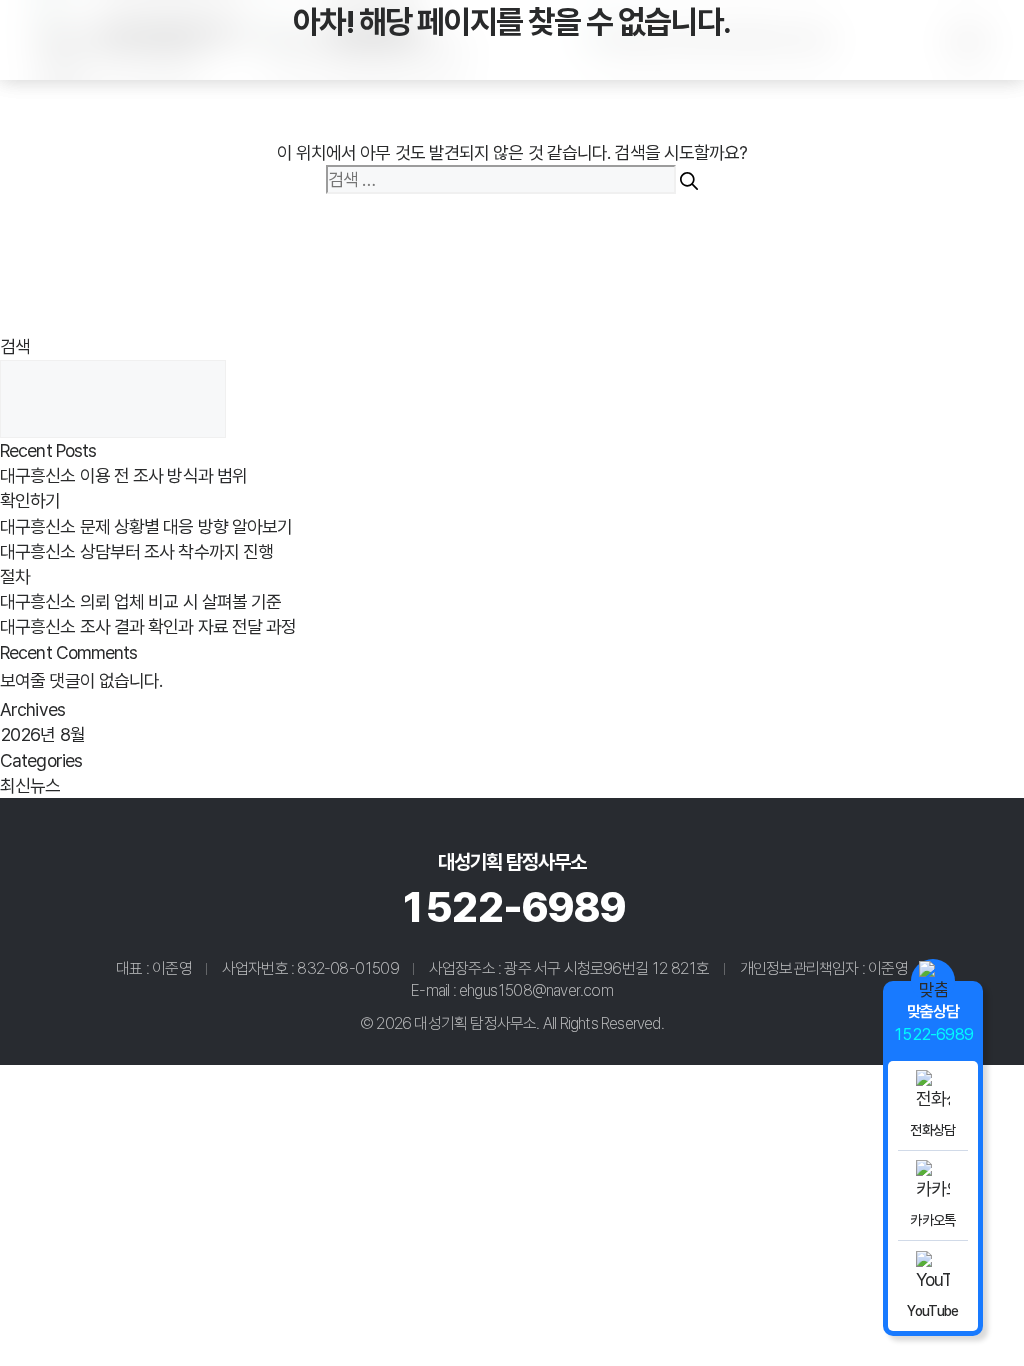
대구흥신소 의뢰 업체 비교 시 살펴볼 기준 (140, 601)
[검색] (689, 179)
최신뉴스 (30, 785)
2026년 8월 (42, 734)
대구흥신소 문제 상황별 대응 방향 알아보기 (146, 526)
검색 (15, 346)
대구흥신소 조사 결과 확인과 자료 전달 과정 (148, 626)
